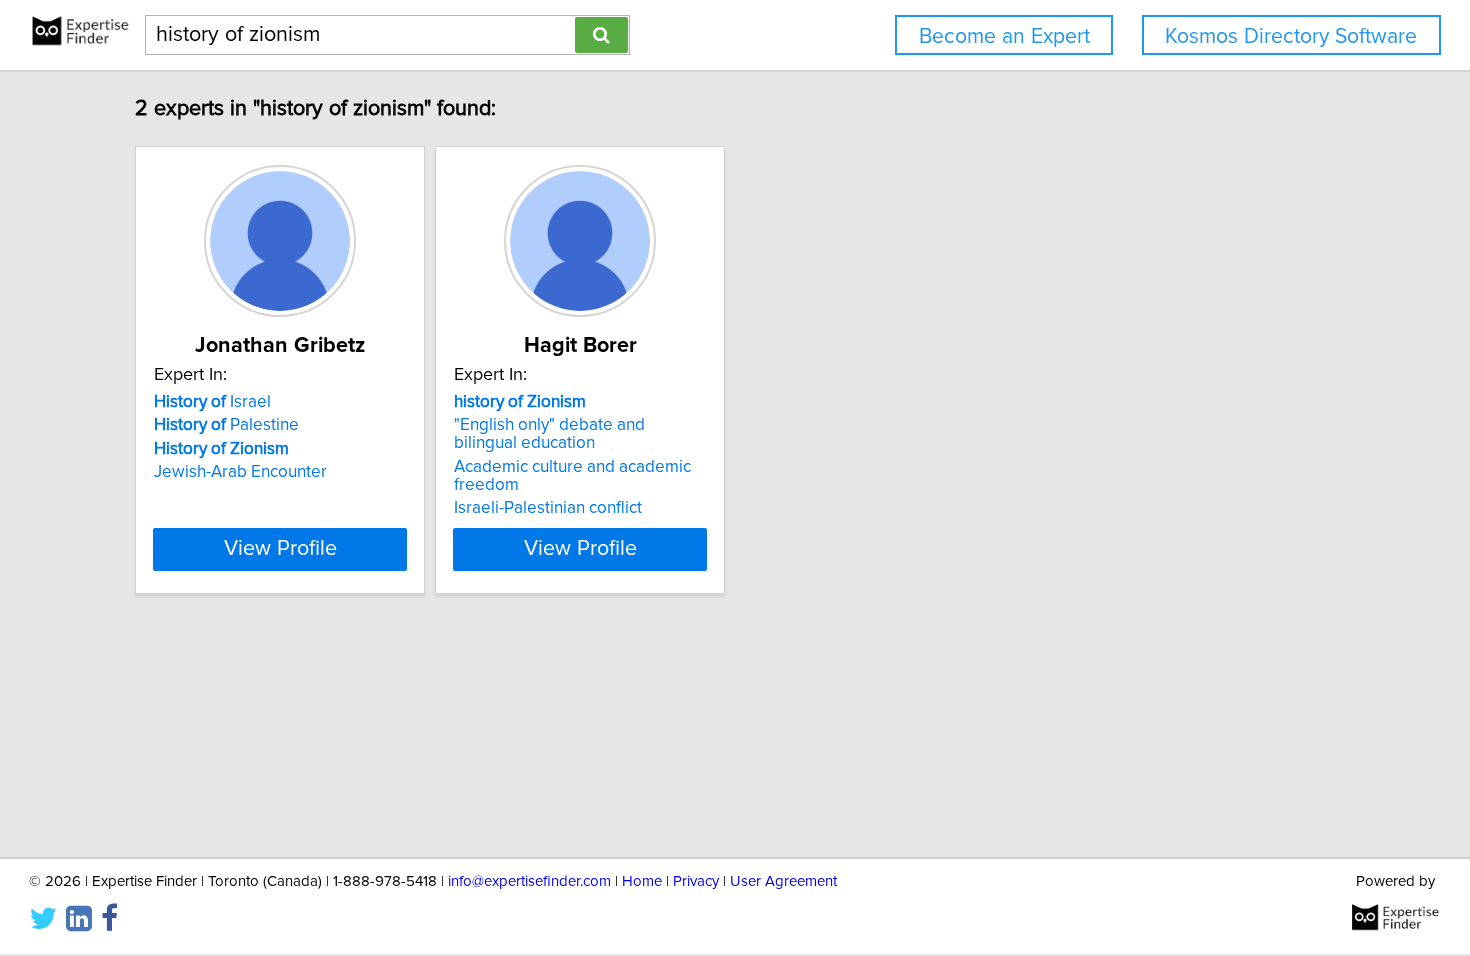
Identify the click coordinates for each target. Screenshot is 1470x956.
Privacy (696, 881)
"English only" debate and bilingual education (549, 434)
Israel (212, 402)
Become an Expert (1004, 36)
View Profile (280, 549)
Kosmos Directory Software (1291, 36)
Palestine (226, 425)
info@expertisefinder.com (529, 881)
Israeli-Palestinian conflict (548, 508)
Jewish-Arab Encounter (240, 472)
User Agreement (783, 881)
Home (642, 881)
